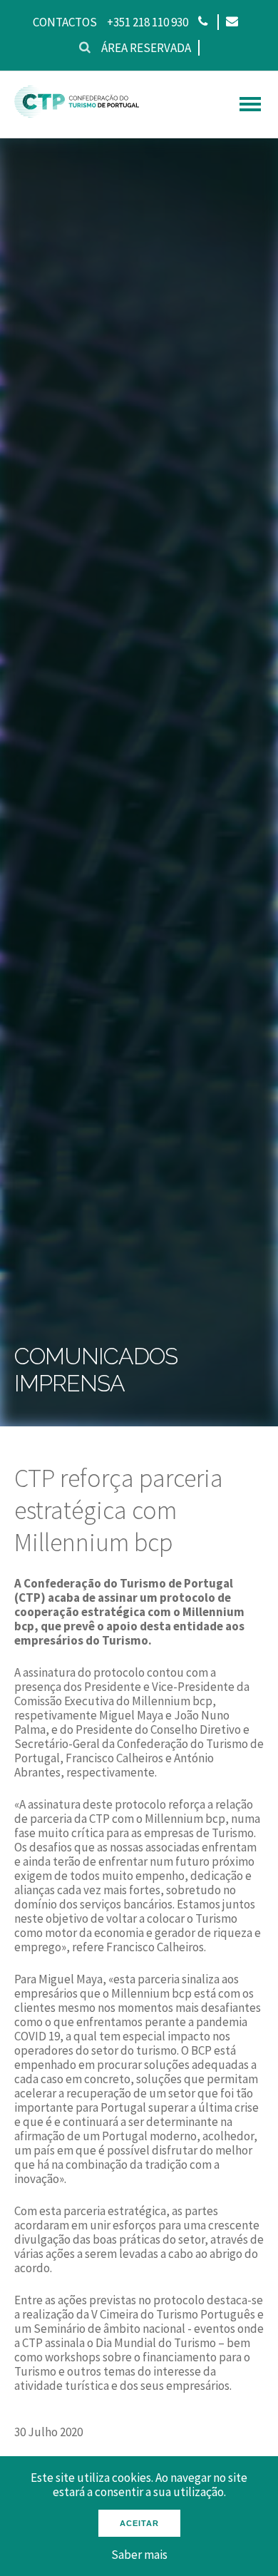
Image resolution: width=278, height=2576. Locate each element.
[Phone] (203, 22)
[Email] (231, 22)
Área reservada (146, 48)
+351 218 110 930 (148, 22)
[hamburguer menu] (250, 104)
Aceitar (139, 2523)
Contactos (65, 22)
